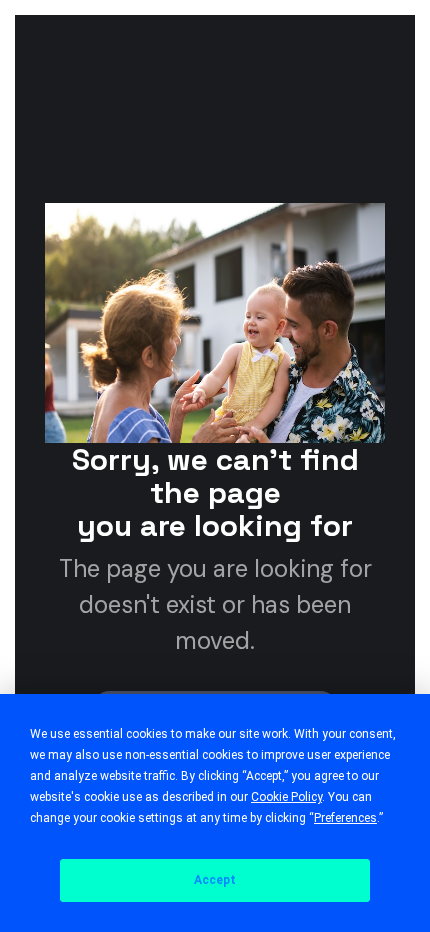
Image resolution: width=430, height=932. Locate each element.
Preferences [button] (345, 818)
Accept (215, 880)
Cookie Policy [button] (286, 797)
